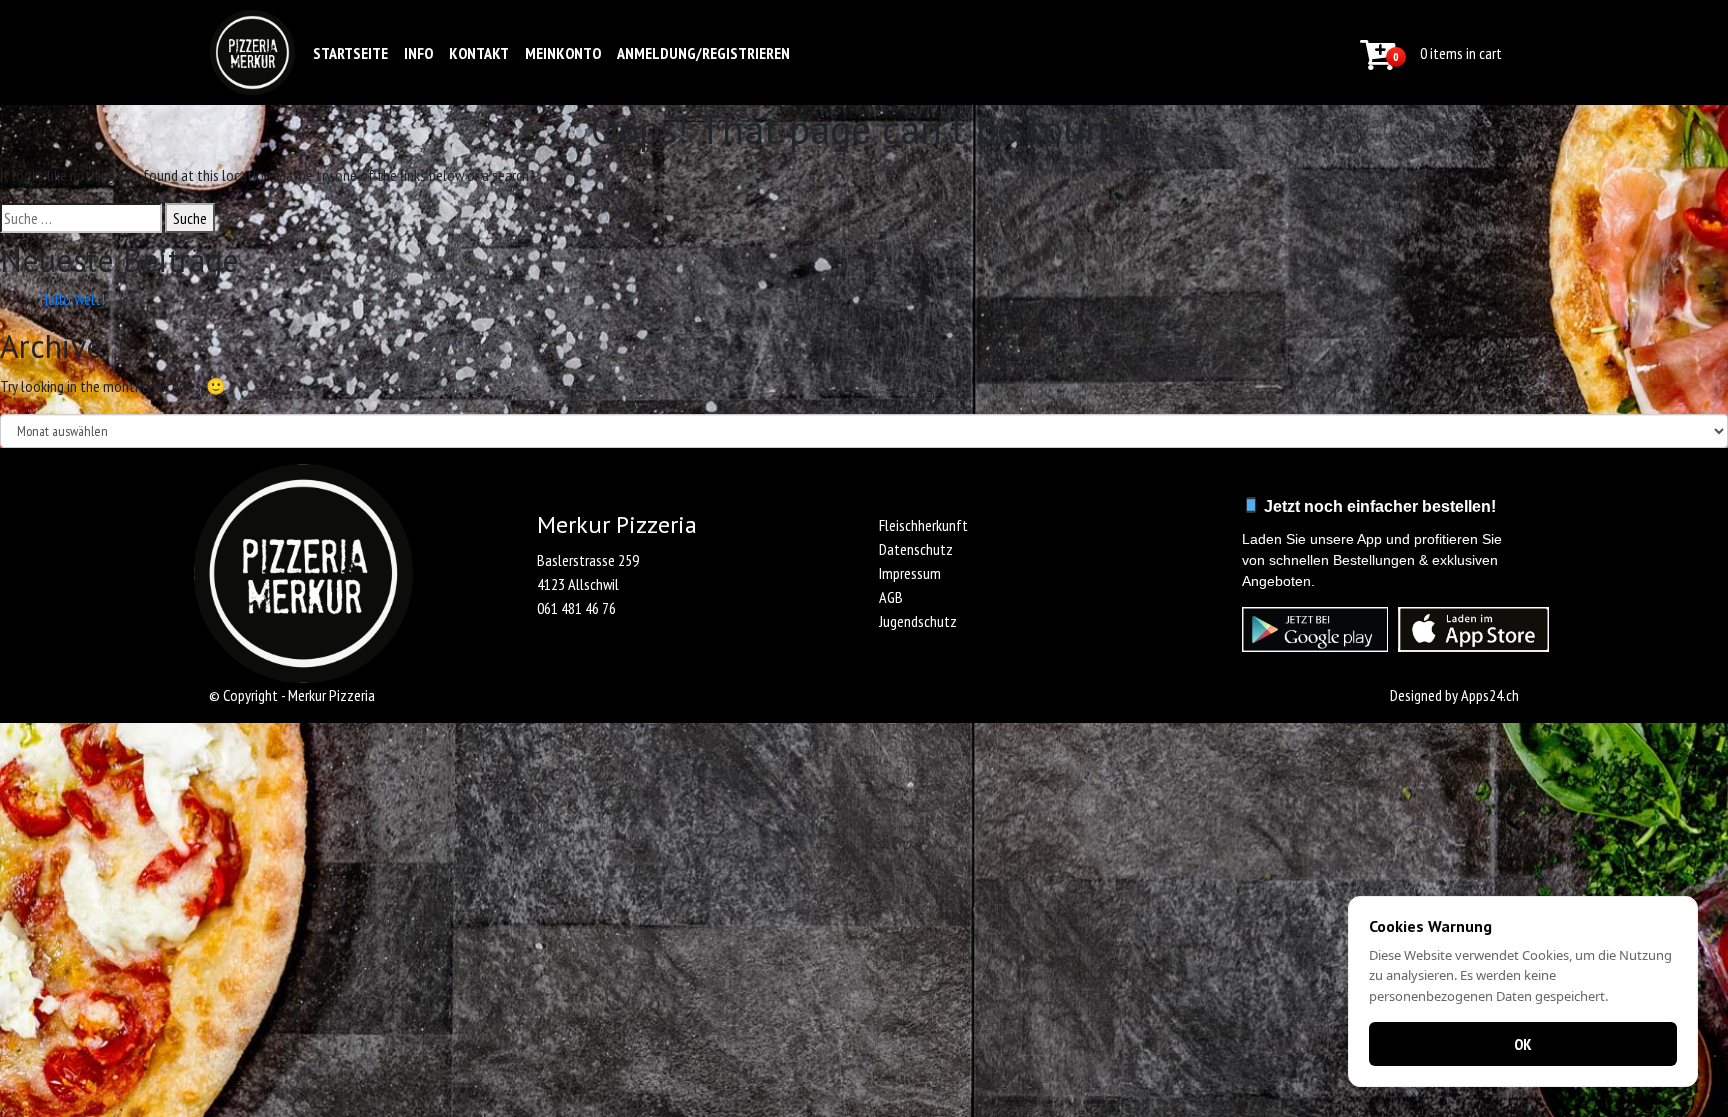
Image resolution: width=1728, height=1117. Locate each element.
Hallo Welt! (72, 299)
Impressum (910, 573)
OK (1523, 1044)
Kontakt (479, 53)
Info (418, 53)
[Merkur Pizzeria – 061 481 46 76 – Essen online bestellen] (252, 52)
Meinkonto (563, 53)
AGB (891, 597)
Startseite (350, 53)
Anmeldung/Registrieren (703, 53)
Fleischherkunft (923, 525)
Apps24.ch (1490, 695)
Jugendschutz (918, 621)
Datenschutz (916, 549)
